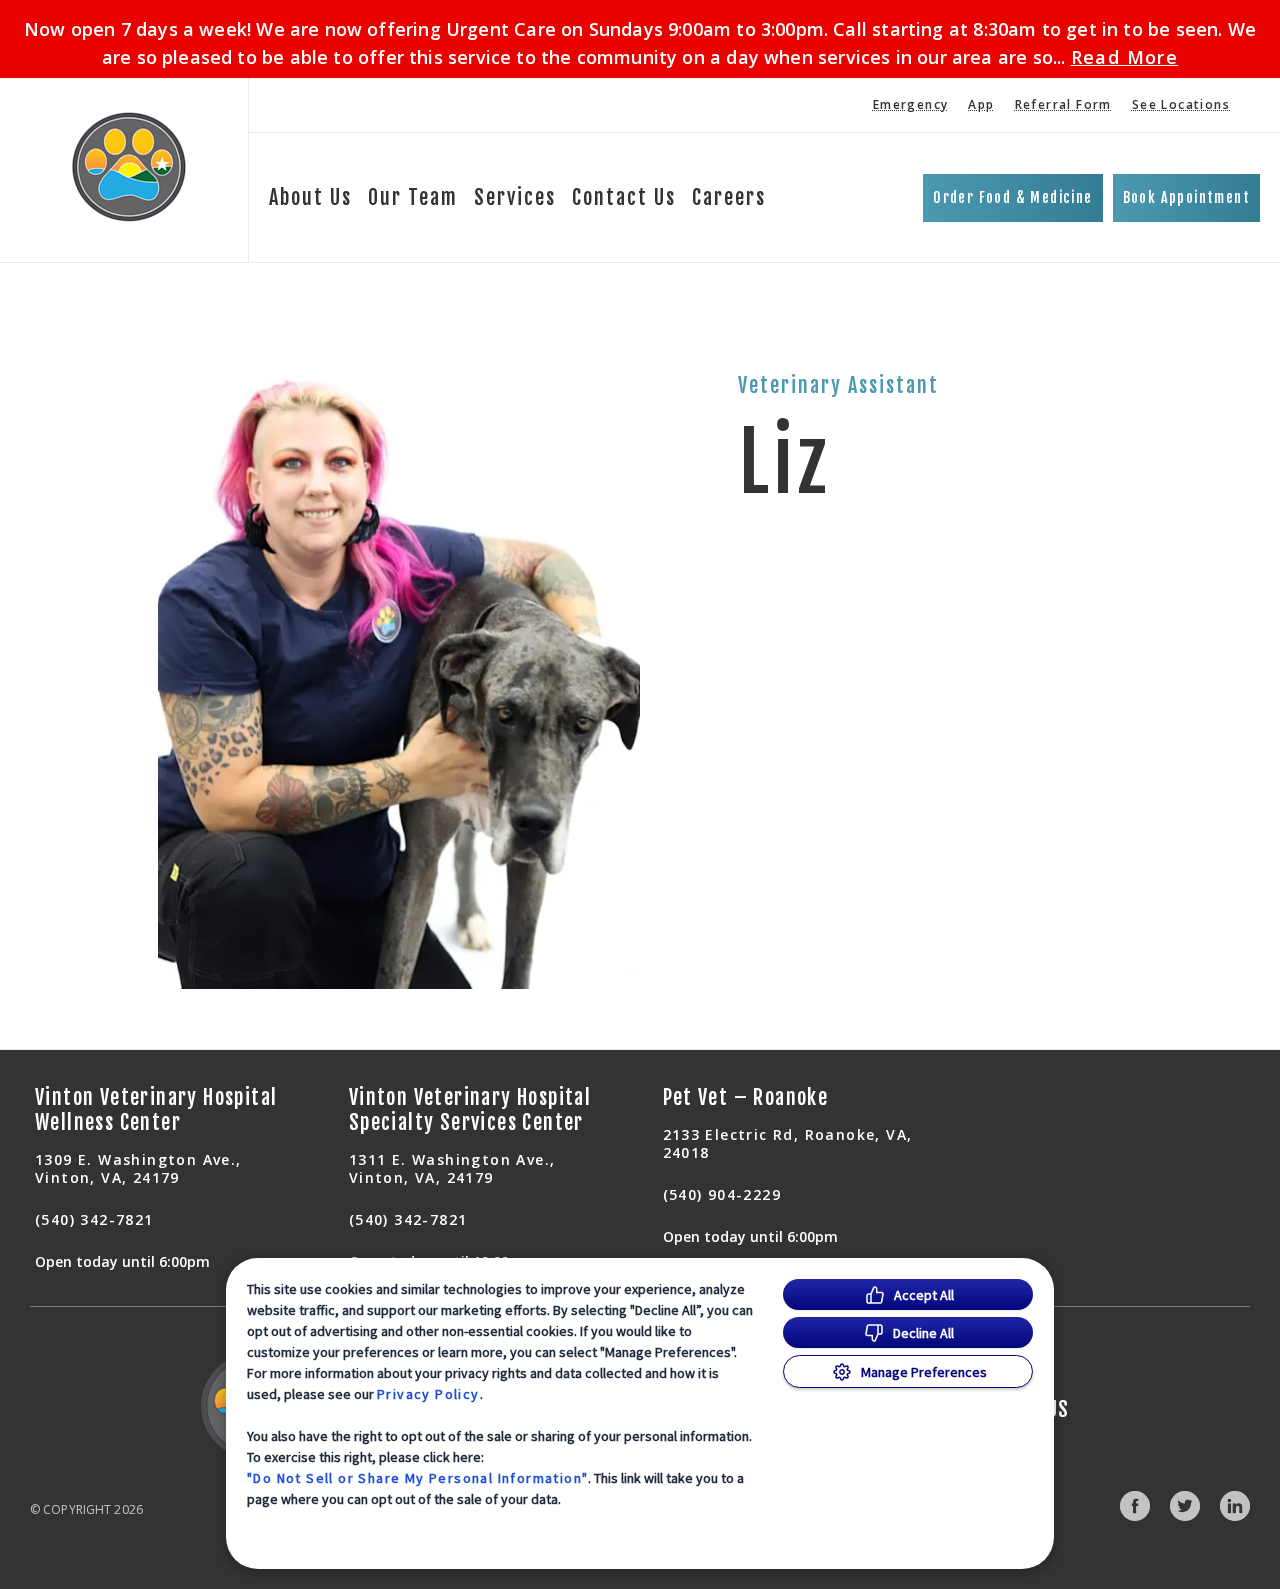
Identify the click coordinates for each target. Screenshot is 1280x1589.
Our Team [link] (413, 197)
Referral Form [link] (1063, 104)
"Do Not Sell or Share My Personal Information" (417, 1478)
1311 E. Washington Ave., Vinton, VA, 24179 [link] (452, 1168)
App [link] (981, 104)
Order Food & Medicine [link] (1012, 197)
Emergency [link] (911, 104)
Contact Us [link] (624, 197)
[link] (129, 166)
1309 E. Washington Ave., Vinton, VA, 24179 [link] (138, 1168)
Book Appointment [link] (1186, 197)
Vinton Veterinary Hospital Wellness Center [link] (156, 1110)
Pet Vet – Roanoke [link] (746, 1097)
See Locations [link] (1181, 104)
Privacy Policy (428, 1394)
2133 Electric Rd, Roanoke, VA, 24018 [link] (788, 1143)
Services (515, 197)
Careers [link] (729, 197)
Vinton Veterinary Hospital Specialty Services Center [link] (470, 1110)
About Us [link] (310, 197)
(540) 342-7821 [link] (94, 1220)
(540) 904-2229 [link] (722, 1195)
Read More (1125, 57)
